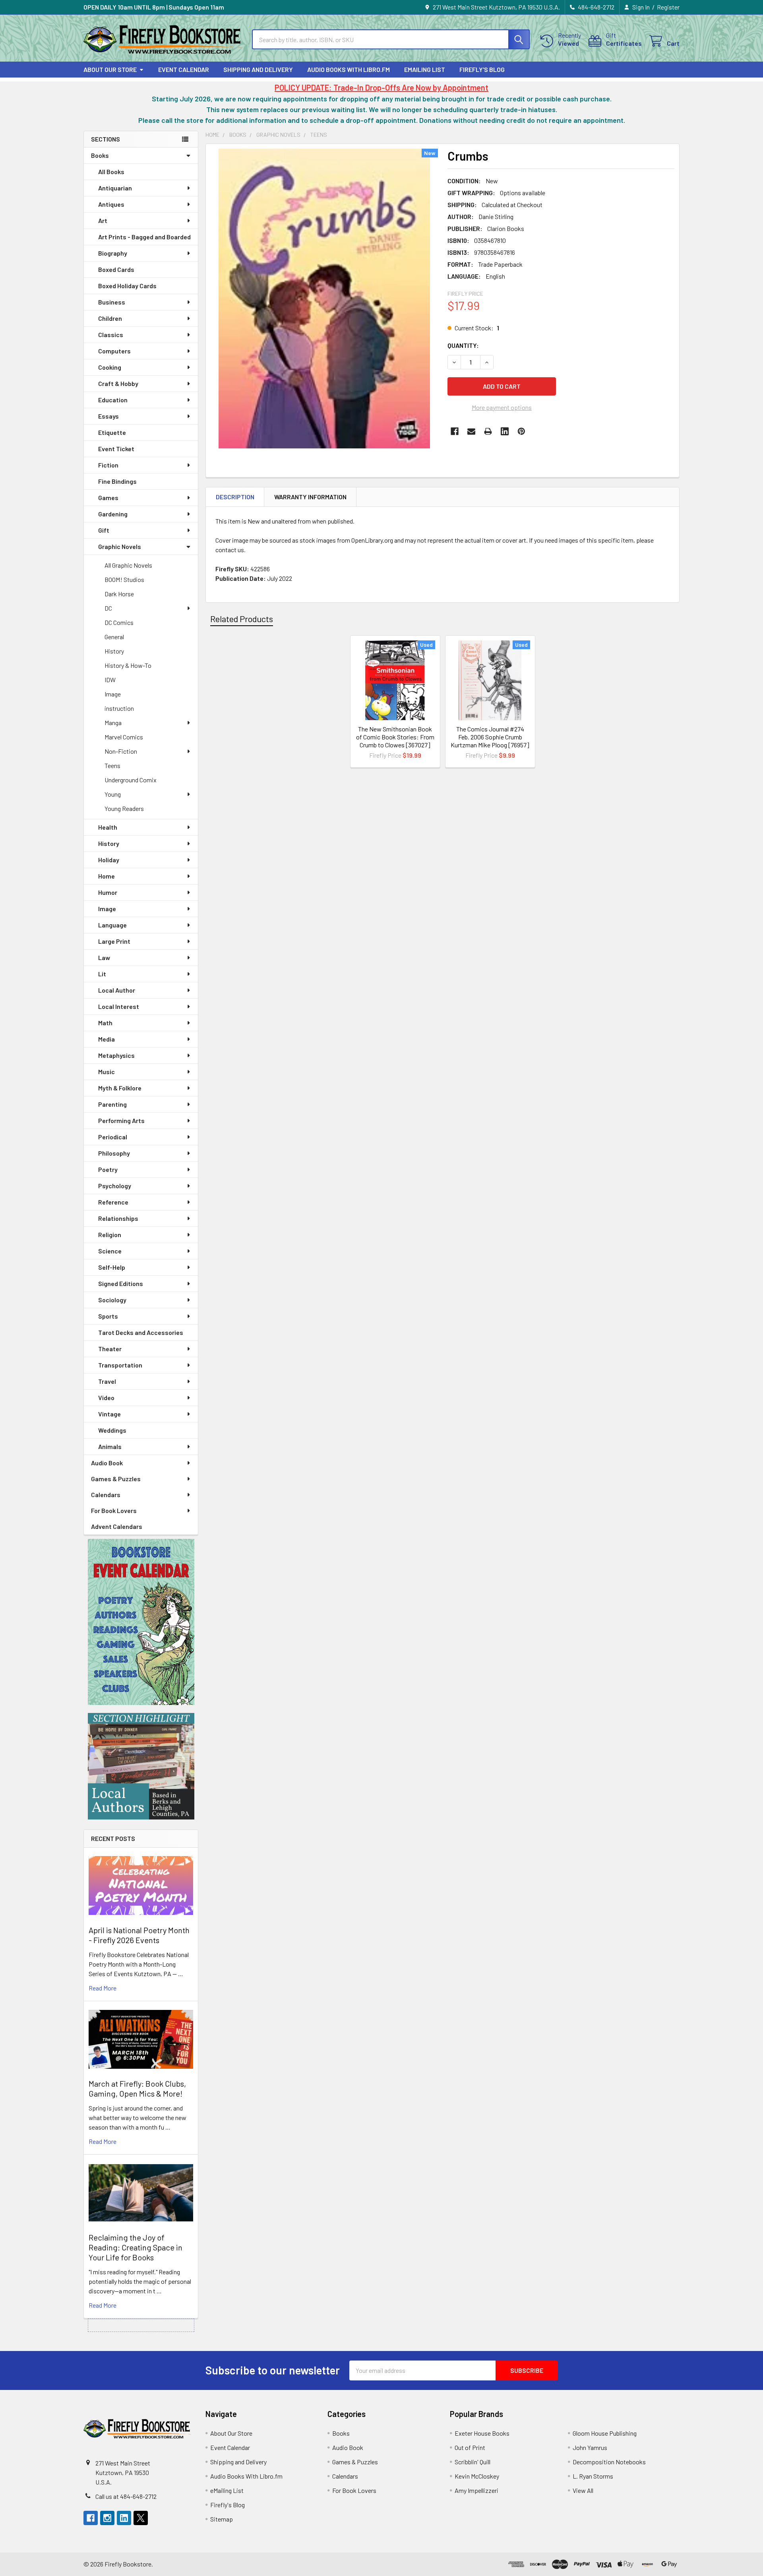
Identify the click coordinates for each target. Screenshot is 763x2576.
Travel (107, 1381)
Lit (102, 974)
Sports (108, 1316)
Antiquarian (115, 188)
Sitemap (222, 2519)
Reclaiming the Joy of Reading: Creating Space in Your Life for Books (136, 2247)
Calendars (106, 1495)
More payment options (502, 407)
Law (104, 957)
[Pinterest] (521, 431)
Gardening (113, 514)
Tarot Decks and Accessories (141, 1332)
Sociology (112, 1300)
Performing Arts (121, 1120)
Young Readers (124, 808)
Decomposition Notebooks (609, 2462)
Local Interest (119, 1006)
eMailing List (425, 69)
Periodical (113, 1137)
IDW (110, 680)
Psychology (115, 1186)
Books (100, 155)
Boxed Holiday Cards (127, 286)
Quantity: (463, 345)
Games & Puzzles (116, 1479)
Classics (111, 335)
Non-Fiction (121, 751)
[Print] (488, 431)
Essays (108, 416)
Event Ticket (116, 449)
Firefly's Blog (482, 69)
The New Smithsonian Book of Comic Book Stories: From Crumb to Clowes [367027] (395, 737)
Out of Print (470, 2447)
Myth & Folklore (120, 1088)
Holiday (109, 860)
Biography (113, 253)
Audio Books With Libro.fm (349, 69)
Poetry (108, 1169)
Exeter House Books (482, 2433)
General (114, 637)
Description (235, 497)
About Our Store (110, 69)
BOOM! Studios (124, 579)
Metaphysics (116, 1055)
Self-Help (112, 1267)
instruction (119, 708)
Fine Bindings (117, 481)
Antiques (111, 204)
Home (107, 876)
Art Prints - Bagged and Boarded (144, 237)
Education (113, 400)
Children (110, 318)
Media (107, 1039)
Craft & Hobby (118, 383)
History (114, 651)
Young (113, 794)
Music (107, 1072)
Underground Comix (131, 780)
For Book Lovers (114, 1510)
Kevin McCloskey (477, 2476)
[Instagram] (107, 2518)
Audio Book (107, 1463)
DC (108, 608)
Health (108, 827)
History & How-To (128, 665)
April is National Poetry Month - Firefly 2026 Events (139, 1935)
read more (103, 1988)
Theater (110, 1349)
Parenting (112, 1104)
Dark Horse (119, 594)
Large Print (114, 941)
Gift (104, 530)
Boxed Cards (116, 269)
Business (112, 302)
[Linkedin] (505, 431)
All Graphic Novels (128, 565)
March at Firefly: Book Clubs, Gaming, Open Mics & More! (137, 2088)
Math (105, 1023)
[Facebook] (455, 431)
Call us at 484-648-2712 (126, 2496)
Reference (113, 1202)
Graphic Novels (120, 546)
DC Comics (119, 622)
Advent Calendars (117, 1526)
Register (668, 7)
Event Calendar (184, 69)
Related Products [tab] (242, 619)
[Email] (471, 431)
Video (106, 1398)
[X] (141, 2518)
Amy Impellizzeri (476, 2490)
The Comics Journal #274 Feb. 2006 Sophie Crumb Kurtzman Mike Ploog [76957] (490, 737)
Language (112, 925)
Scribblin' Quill (473, 2462)
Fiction (108, 465)
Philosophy (114, 1153)
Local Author (117, 990)
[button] (141, 1622)
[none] (324, 299)
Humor (108, 892)
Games (108, 498)
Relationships (118, 1218)
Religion (110, 1235)
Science (110, 1251)
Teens (112, 765)
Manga (113, 723)
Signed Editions (121, 1283)
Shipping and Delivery (258, 69)
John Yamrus (590, 2447)
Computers (114, 351)
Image (113, 694)
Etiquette (112, 432)
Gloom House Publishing (605, 2433)
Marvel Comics (124, 737)
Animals (110, 1446)
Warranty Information (310, 497)
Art (103, 220)
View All (583, 2490)
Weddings (112, 1430)
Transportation (120, 1365)
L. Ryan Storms (593, 2476)
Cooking (110, 367)
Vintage (109, 1414)
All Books (111, 172)
